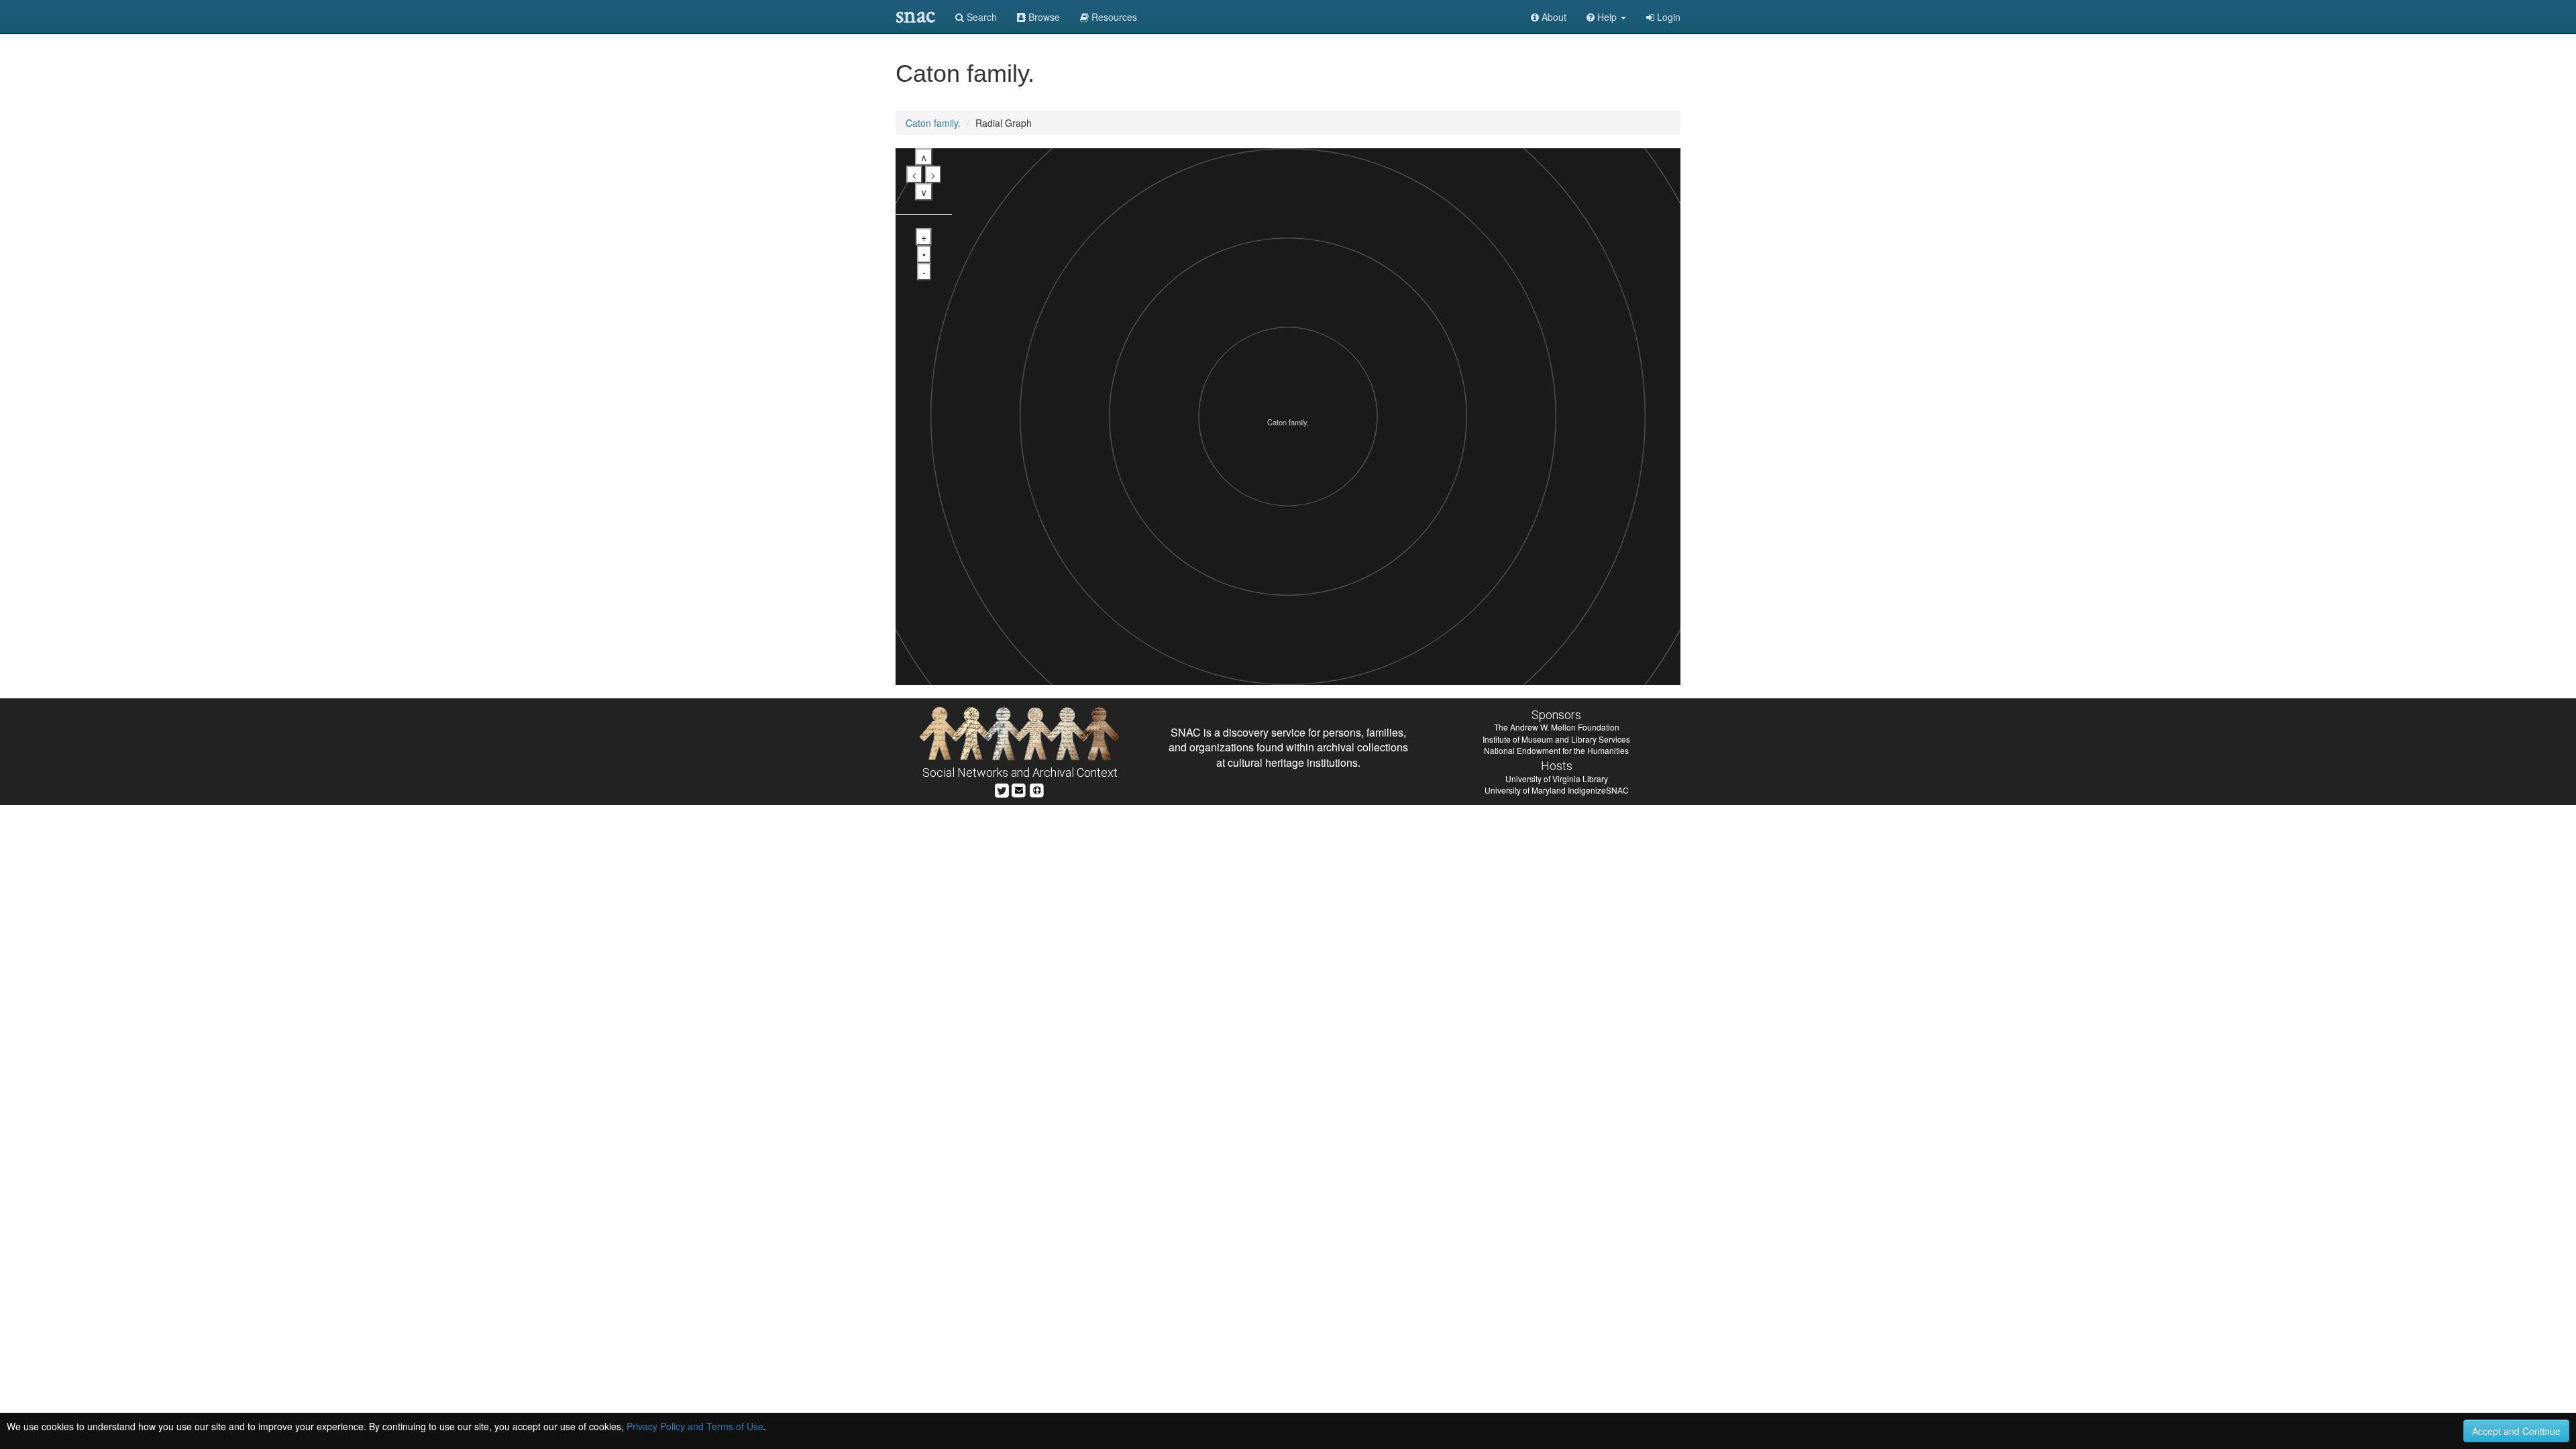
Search (980, 17)
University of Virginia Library (1557, 779)
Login (1667, 17)
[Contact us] (1019, 789)
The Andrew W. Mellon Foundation (1557, 727)
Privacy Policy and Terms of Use (695, 1426)
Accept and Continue (2516, 1431)
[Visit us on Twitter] (1002, 789)
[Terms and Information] (1037, 789)
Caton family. (933, 123)
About (1553, 17)
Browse (1043, 17)
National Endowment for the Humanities (1556, 750)
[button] (1606, 17)
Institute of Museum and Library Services (1556, 739)
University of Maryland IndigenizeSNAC (1557, 790)
